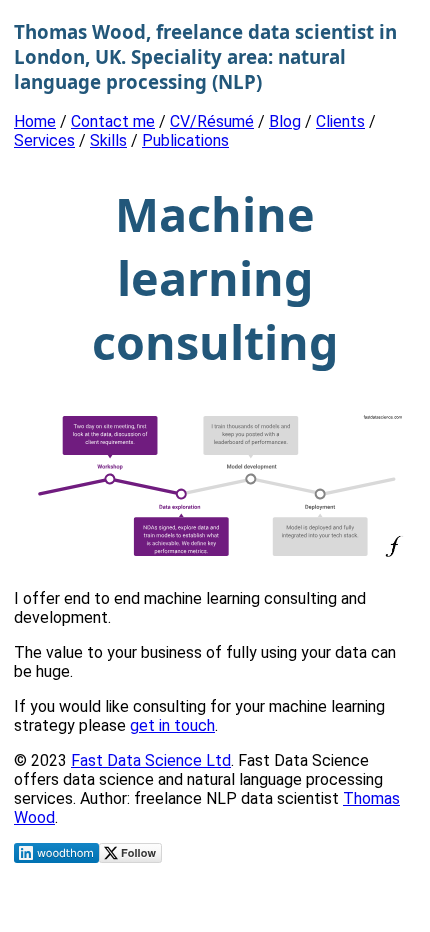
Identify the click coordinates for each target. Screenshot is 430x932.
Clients (340, 121)
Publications (185, 140)
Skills (108, 140)
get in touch (172, 725)
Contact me (113, 121)
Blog (285, 121)
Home (35, 121)
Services (44, 140)
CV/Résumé (212, 121)
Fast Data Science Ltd (151, 760)
